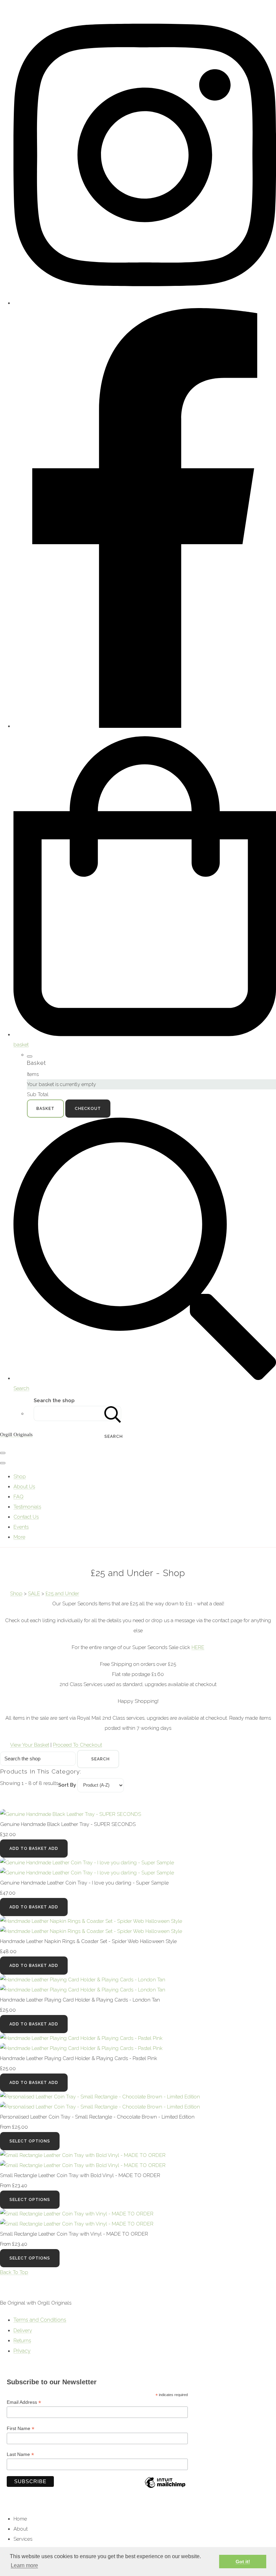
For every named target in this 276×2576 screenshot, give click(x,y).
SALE (34, 1594)
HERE (198, 1647)
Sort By (67, 1785)
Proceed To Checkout (77, 1745)
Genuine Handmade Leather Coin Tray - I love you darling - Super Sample (84, 1883)
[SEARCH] (113, 1413)
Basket (45, 1109)
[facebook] (145, 726)
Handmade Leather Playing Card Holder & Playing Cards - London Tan (80, 2000)
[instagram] (145, 303)
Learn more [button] (24, 2565)
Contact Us (26, 1517)
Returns (22, 2341)
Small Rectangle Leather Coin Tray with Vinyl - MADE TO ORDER (74, 2234)
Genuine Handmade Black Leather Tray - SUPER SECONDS (68, 1824)
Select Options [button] (30, 2141)
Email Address (24, 2402)
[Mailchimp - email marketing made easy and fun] (165, 2488)
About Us (24, 1487)
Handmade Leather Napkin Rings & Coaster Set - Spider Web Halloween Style (88, 1941)
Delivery (23, 2330)
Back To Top (14, 2272)
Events (21, 1527)
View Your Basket (30, 1745)
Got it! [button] (243, 2562)
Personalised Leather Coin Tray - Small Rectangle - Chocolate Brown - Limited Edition (97, 2117)
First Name (21, 2429)
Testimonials (27, 1507)
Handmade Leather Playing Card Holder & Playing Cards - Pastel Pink (79, 2058)
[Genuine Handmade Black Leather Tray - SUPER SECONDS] (71, 1814)
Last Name (20, 2454)
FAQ (19, 1497)
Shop (20, 1477)
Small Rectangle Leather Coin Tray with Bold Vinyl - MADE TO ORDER (80, 2175)
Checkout (88, 1109)
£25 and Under (62, 1594)
